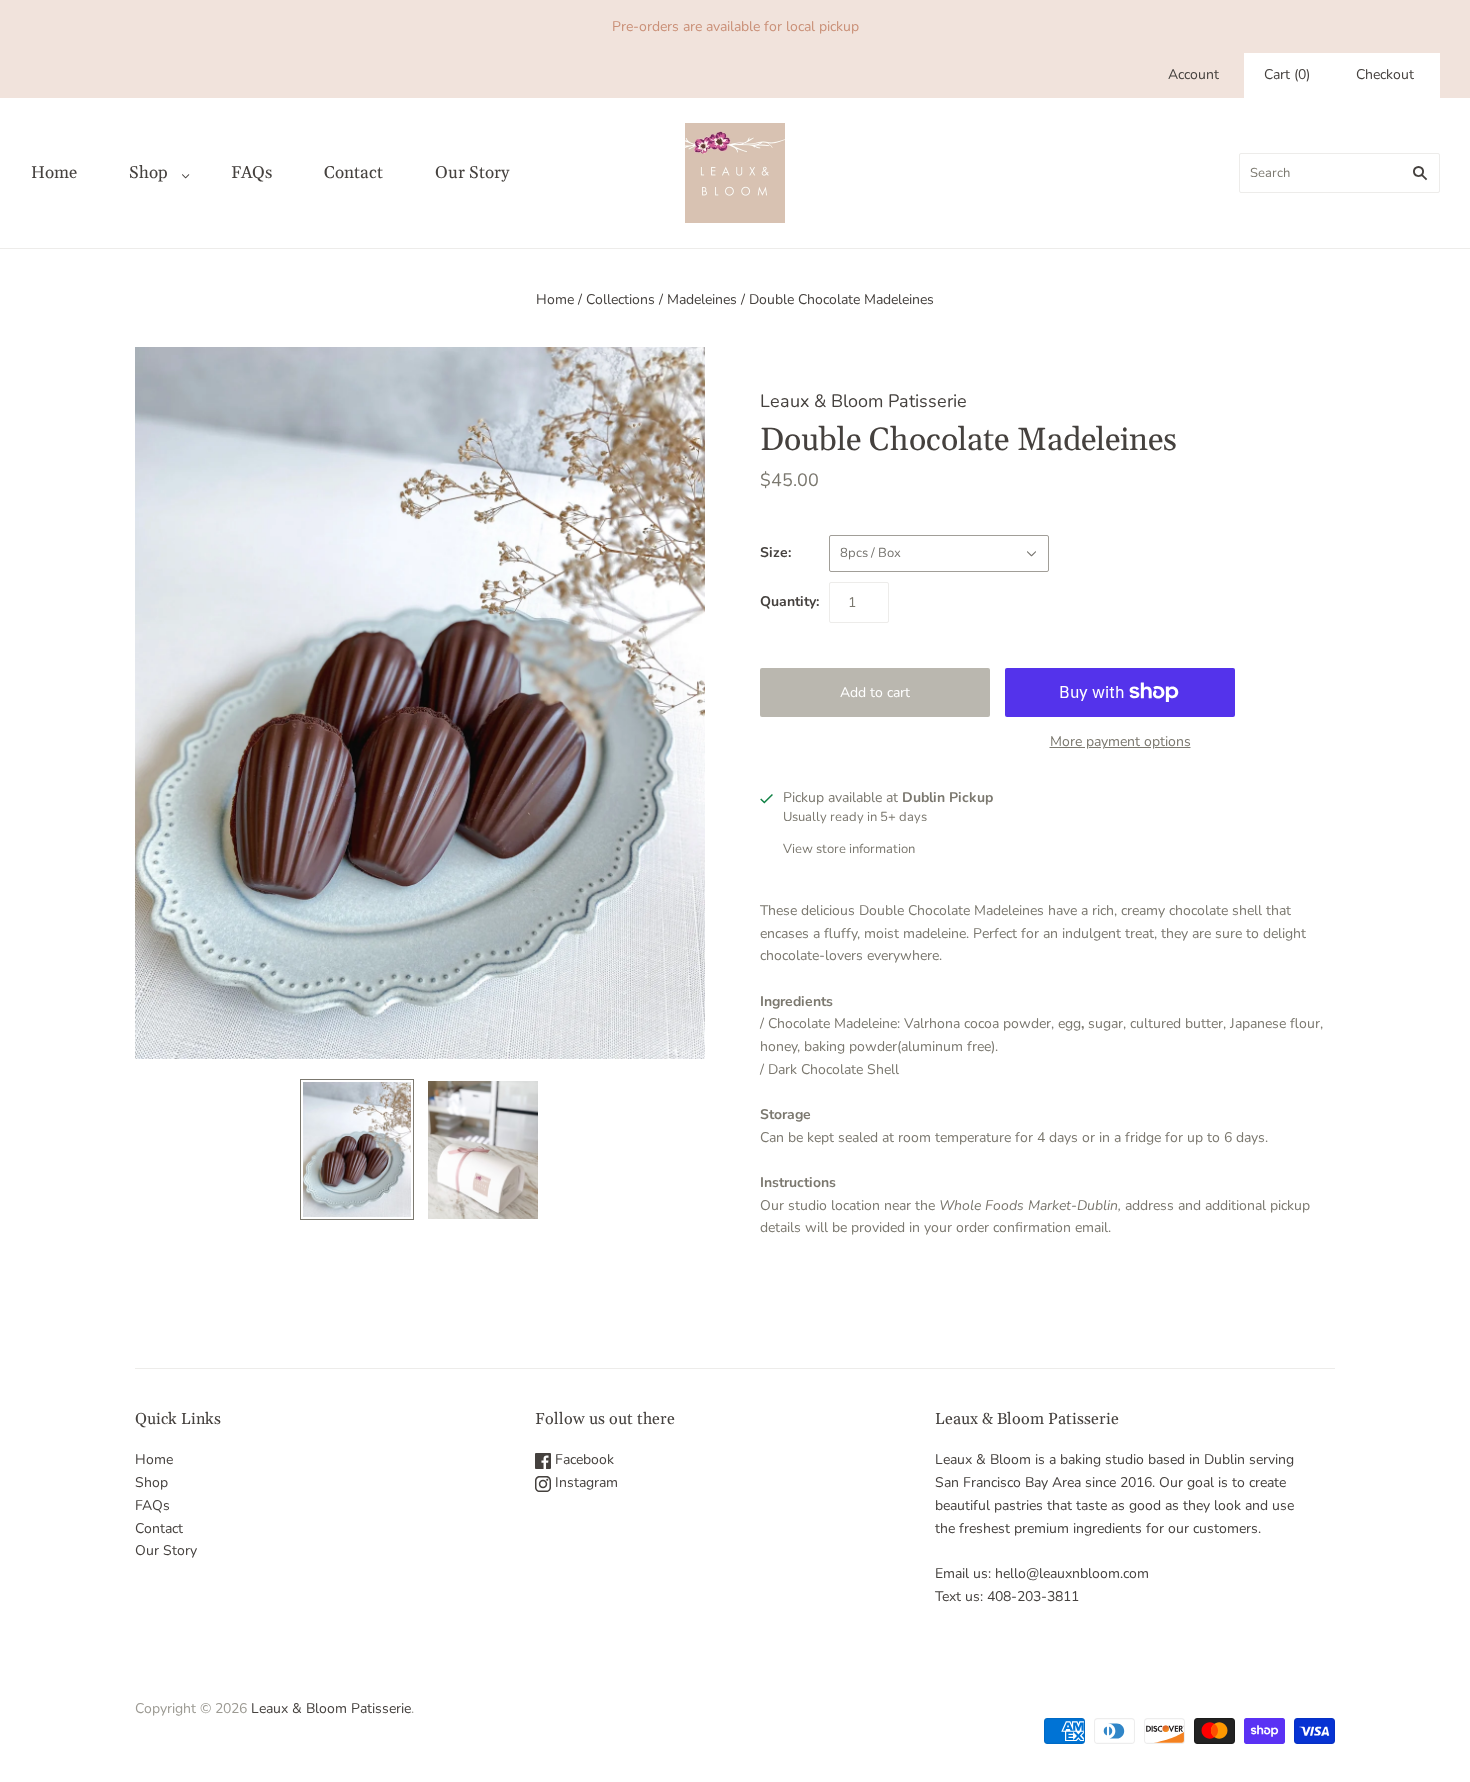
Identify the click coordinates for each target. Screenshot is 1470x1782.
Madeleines (702, 299)
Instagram (584, 1482)
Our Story (472, 173)
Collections (620, 299)
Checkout (1385, 74)
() (1287, 74)
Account (1193, 74)
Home (54, 173)
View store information (849, 849)
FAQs (251, 173)
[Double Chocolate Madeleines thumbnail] (357, 1149)
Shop (148, 173)
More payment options (1120, 741)
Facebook (582, 1459)
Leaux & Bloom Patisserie (863, 401)
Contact (353, 173)
